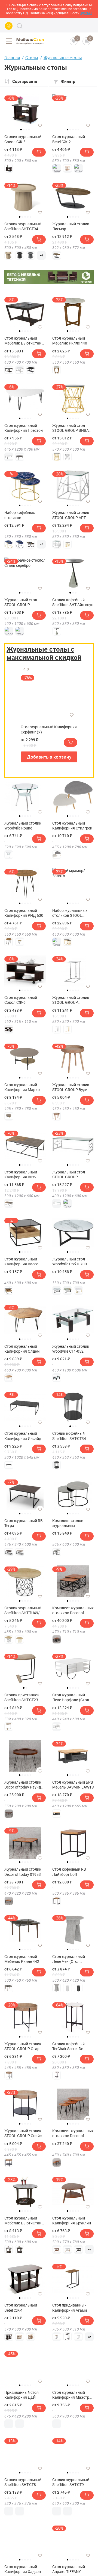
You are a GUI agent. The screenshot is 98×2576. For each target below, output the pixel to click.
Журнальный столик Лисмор (71, 226)
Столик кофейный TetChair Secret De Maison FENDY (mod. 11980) (70, 2046)
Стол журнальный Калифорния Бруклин (72, 2221)
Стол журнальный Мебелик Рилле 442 (22, 1959)
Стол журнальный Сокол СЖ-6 (21, 1000)
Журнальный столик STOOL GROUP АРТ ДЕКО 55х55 (71, 515)
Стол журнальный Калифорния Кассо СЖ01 (21, 1262)
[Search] (20, 26)
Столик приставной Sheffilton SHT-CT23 (22, 1697)
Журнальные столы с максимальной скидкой (44, 653)
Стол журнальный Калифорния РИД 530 (24, 913)
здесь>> (86, 13)
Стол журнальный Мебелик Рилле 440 (70, 341)
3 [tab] (26, 130)
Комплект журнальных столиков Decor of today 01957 (73, 1610)
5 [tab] (78, 130)
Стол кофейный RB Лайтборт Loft (69, 1872)
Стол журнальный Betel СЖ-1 (21, 2308)
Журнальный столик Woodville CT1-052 (71, 1349)
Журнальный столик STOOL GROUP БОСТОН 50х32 (71, 1000)
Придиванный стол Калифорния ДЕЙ (22, 2395)
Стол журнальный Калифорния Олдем (22, 1349)
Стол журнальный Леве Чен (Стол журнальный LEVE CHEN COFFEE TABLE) (71, 1959)
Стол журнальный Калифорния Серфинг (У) (49, 729)
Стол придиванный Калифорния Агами (70, 2308)
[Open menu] (9, 41)
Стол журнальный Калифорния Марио (22, 1087)
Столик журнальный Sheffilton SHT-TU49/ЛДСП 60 (23, 1610)
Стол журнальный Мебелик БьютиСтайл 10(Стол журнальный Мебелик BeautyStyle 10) (24, 2221)
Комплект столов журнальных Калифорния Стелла (70, 1523)
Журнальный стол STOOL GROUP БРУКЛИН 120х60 (69, 1175)
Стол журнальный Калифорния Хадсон (23, 2569)
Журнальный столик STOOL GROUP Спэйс (23, 2133)
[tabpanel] (25, 110)
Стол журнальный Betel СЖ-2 (69, 139)
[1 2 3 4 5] (25, 799)
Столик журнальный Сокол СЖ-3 (23, 139)
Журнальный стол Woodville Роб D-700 (70, 1262)
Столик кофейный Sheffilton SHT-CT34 (69, 1436)
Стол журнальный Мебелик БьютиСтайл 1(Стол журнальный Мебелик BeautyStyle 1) (25, 341)
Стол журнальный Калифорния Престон (24, 428)
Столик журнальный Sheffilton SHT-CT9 (71, 2482)
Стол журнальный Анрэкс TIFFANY (69, 2569)
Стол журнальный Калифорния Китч (21, 1175)
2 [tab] (24, 130)
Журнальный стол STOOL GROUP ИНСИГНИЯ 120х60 (22, 602)
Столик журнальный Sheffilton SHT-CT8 (23, 2482)
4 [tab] (29, 130)
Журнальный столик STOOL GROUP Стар (23, 2046)
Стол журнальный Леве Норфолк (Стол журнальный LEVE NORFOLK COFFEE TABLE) (71, 1697)
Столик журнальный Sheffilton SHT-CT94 (23, 226)
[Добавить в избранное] (40, 125)
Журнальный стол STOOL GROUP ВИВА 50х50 (71, 428)
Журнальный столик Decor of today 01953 (23, 1872)
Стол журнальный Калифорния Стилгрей (72, 826)
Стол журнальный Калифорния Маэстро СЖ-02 (72, 2395)
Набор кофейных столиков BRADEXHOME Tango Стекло (23, 515)
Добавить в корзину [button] (49, 757)
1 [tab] (21, 130)
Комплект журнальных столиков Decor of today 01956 (73, 2133)
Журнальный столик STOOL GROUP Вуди (71, 1087)
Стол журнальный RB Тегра (24, 1523)
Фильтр (68, 81)
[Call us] (9, 26)
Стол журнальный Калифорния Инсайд (23, 1436)
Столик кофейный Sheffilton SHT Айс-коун (73, 602)
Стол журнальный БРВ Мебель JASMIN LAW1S (73, 1785)
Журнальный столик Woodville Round (23, 826)
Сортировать (25, 81)
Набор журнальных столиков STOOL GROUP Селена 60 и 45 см (72, 913)
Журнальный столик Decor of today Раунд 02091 (23, 1785)
